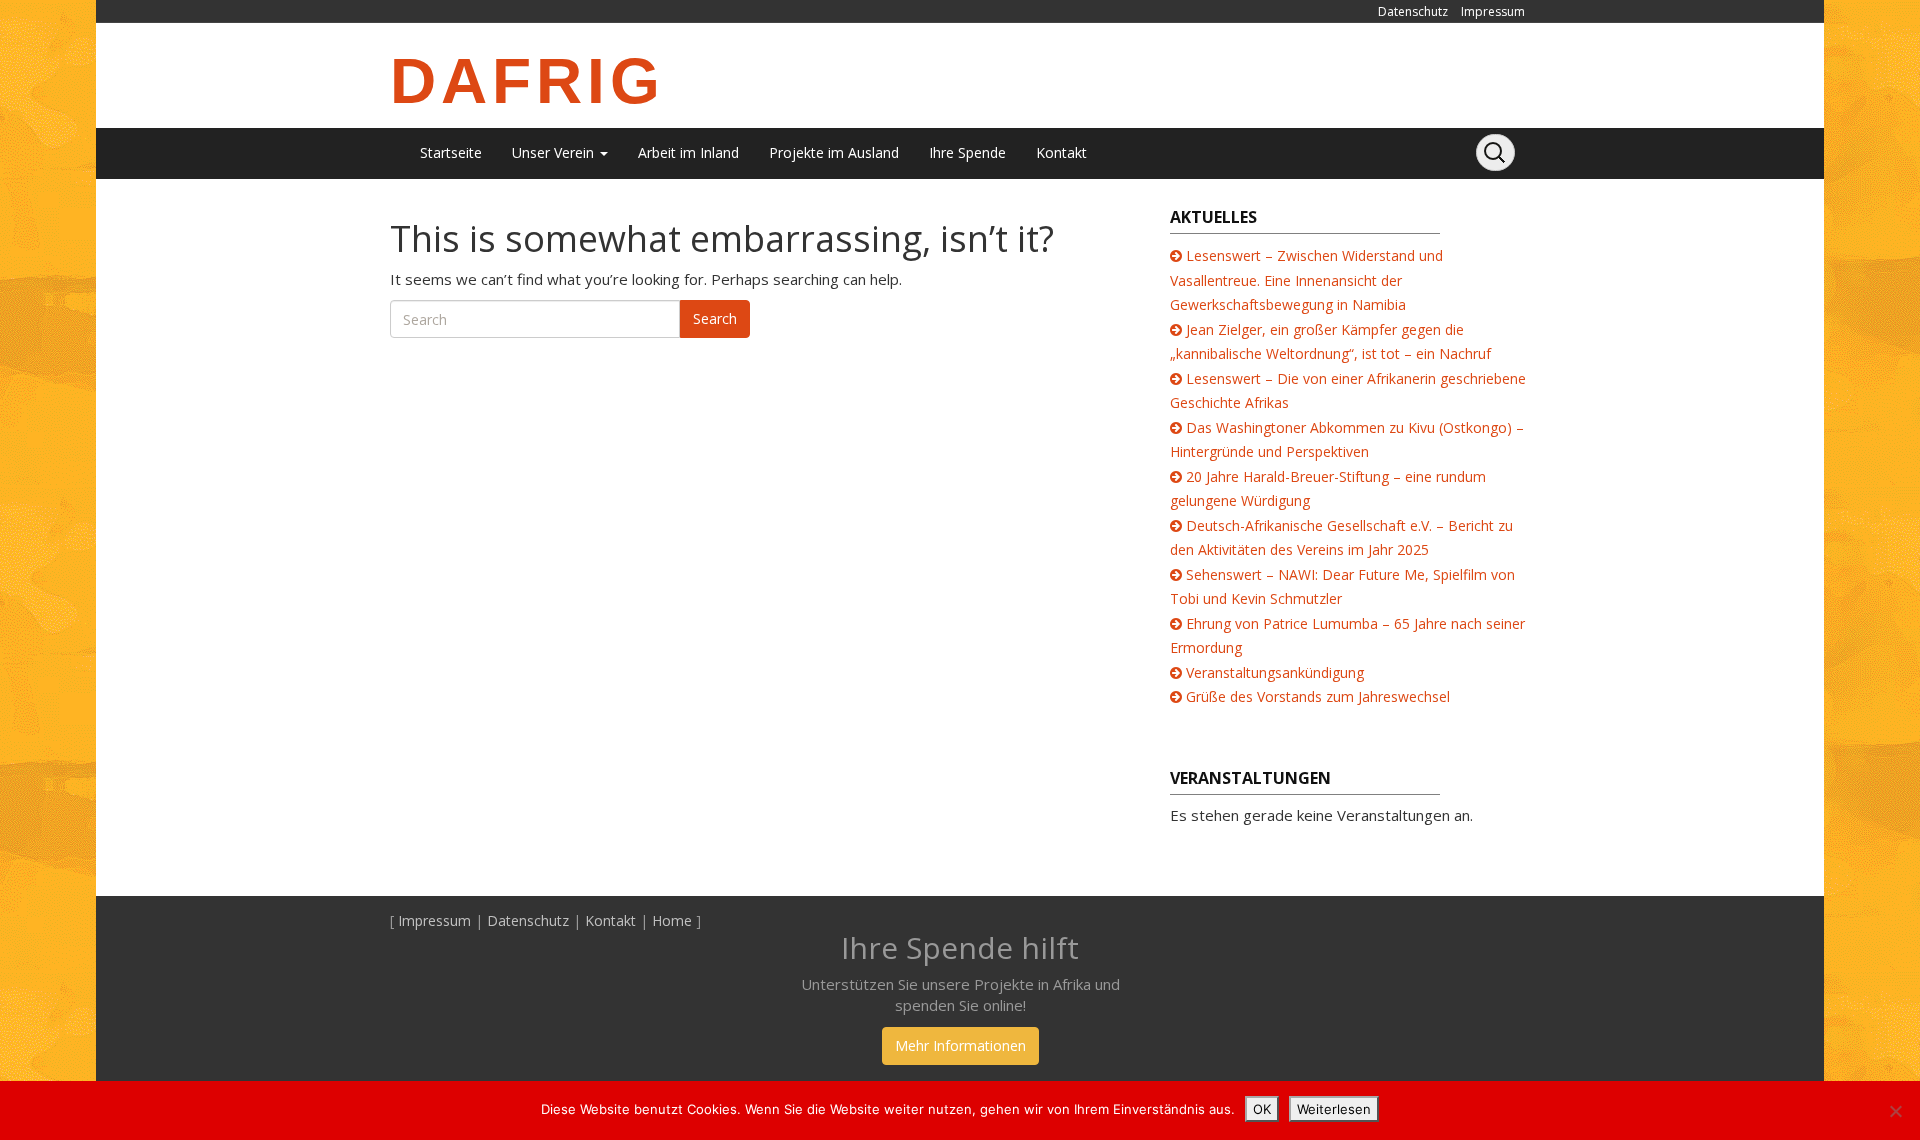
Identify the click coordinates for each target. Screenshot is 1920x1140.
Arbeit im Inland (688, 152)
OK (1262, 1109)
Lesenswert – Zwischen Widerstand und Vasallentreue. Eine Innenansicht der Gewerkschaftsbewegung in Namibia (1306, 280)
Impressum (1493, 11)
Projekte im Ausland (834, 152)
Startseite (451, 152)
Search (715, 318)
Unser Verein (555, 152)
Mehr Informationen (960, 1045)
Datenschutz (1413, 11)
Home (672, 920)
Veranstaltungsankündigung (1275, 672)
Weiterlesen (1334, 1109)
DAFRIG (527, 81)
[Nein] (1895, 1111)
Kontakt (1061, 152)
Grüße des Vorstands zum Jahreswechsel (1318, 696)
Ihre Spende (967, 152)
